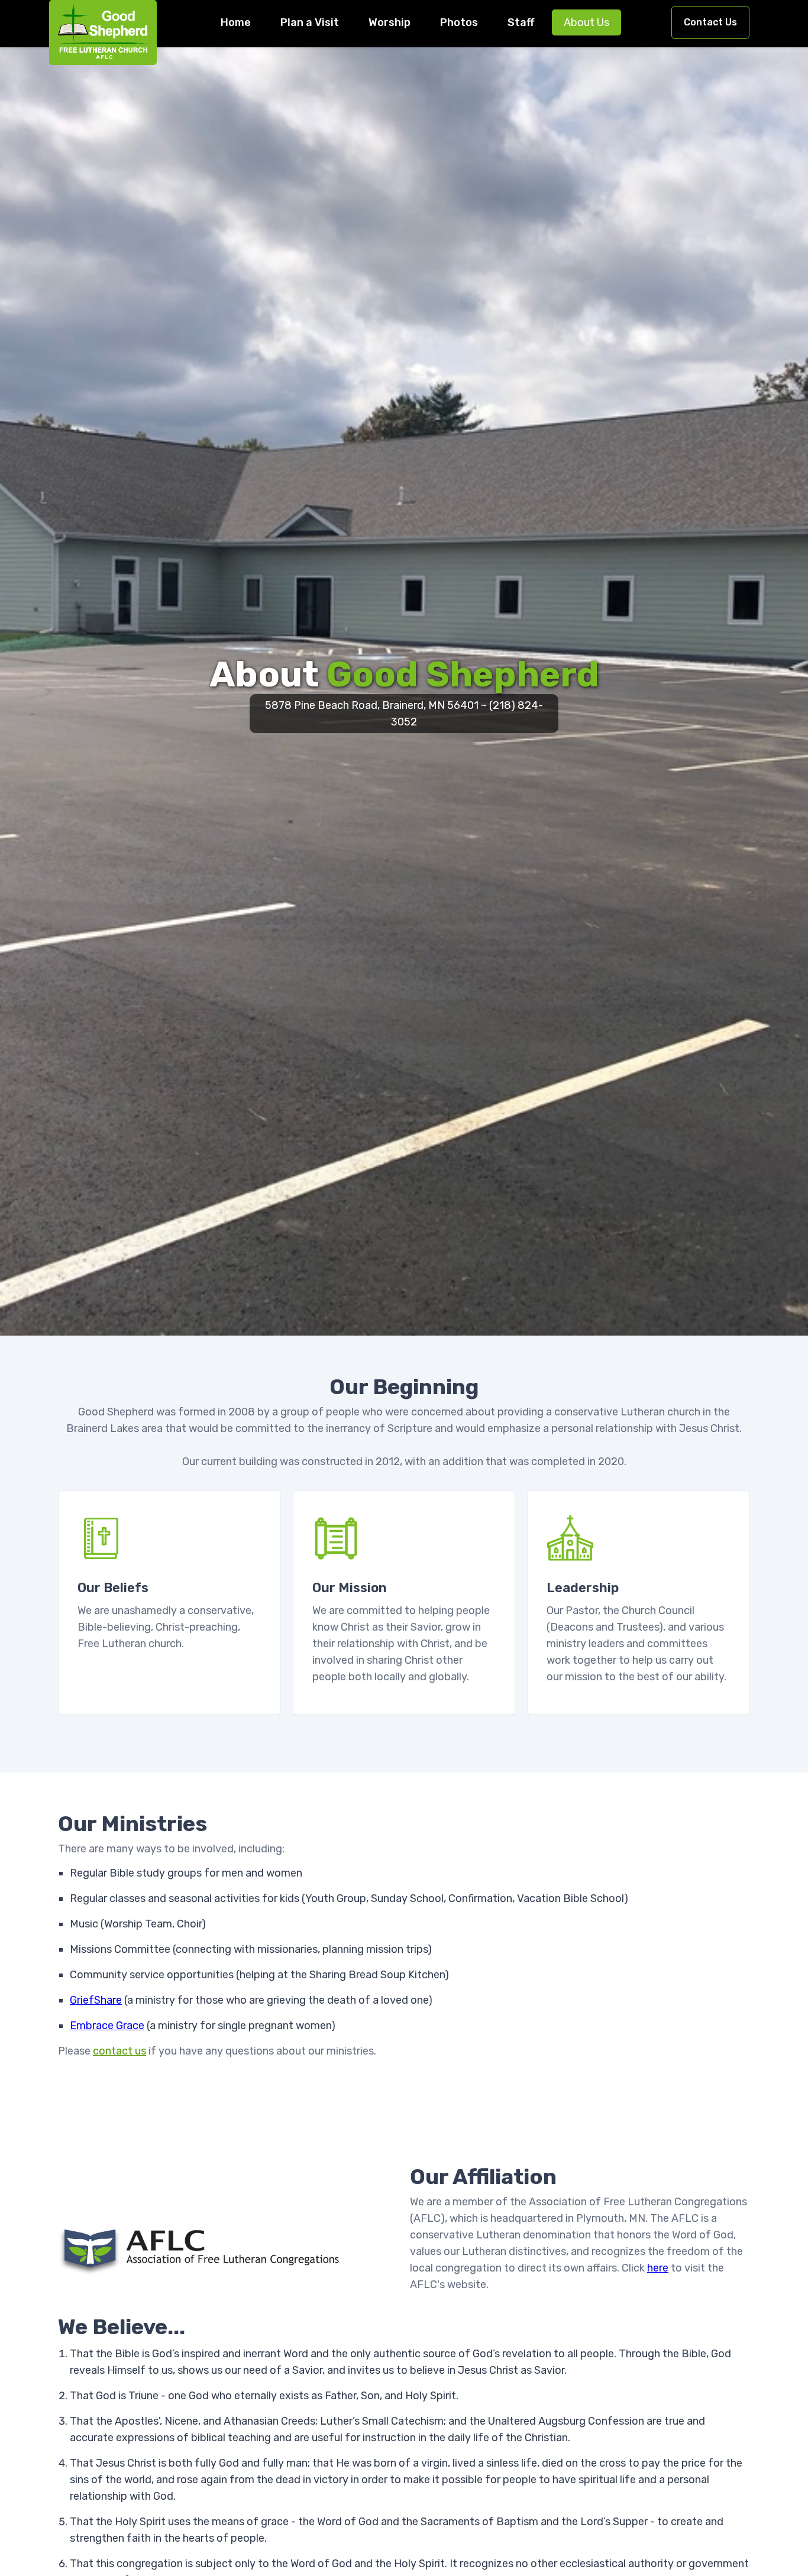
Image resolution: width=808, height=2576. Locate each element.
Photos (459, 22)
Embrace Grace (107, 2026)
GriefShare (96, 2000)
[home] (103, 33)
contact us (119, 2051)
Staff (521, 22)
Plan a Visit (310, 22)
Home (236, 22)
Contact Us (710, 22)
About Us (586, 22)
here (658, 2268)
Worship (390, 22)
